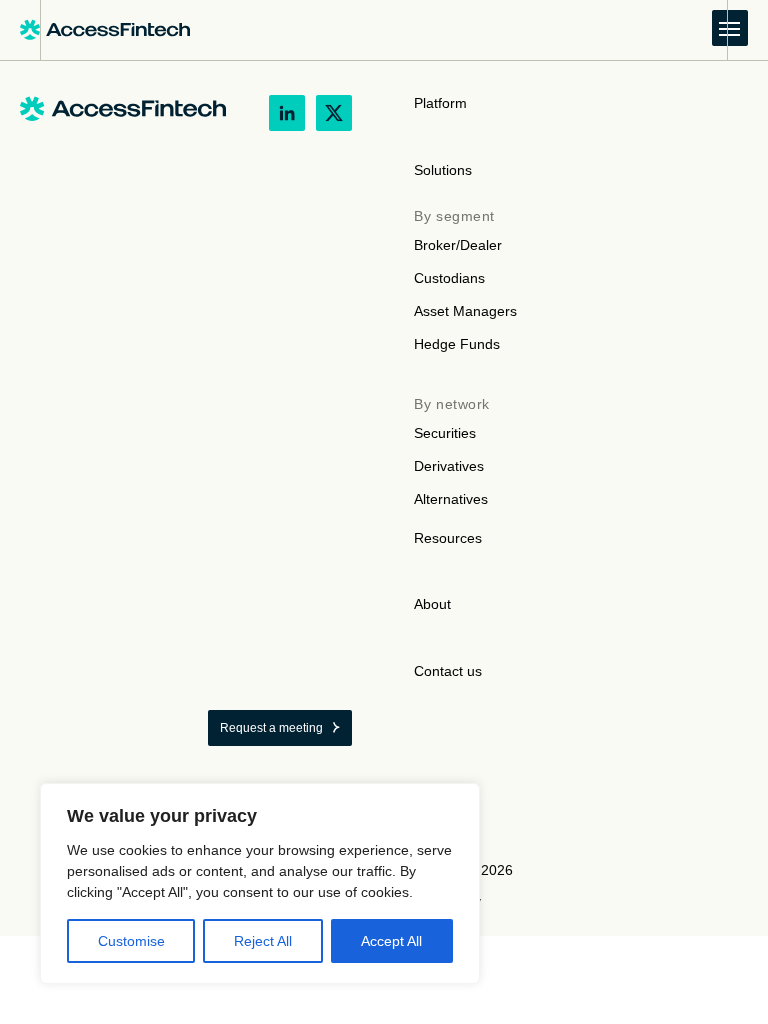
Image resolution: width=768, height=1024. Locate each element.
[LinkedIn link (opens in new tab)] (287, 113)
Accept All (391, 941)
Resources (448, 538)
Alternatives (451, 499)
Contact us (448, 671)
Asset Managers (465, 311)
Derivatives (449, 466)
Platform (440, 103)
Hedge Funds (457, 344)
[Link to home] (105, 30)
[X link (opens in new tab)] (334, 113)
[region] (260, 883)
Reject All (263, 941)
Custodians (449, 278)
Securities (445, 433)
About (432, 604)
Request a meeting (271, 728)
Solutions (443, 170)
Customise (131, 941)
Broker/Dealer (458, 245)
